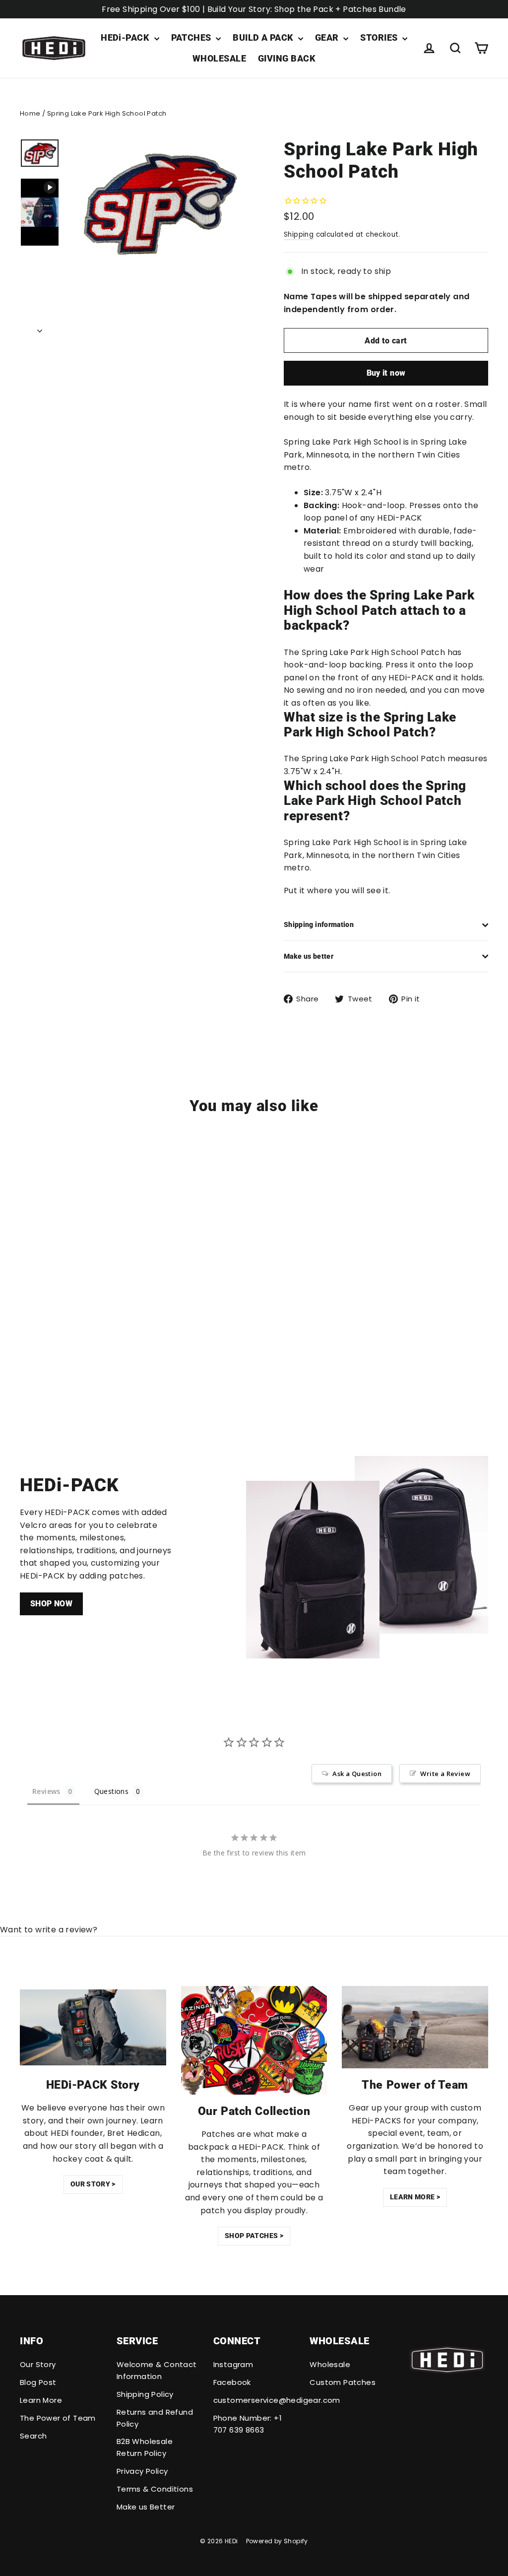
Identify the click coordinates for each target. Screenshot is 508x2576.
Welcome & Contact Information (157, 2370)
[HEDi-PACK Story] (93, 2027)
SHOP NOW (51, 1604)
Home (30, 113)
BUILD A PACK (264, 37)
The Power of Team (58, 2418)
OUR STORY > (93, 2184)
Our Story (38, 2364)
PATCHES (192, 37)
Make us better (309, 956)
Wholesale (330, 2364)
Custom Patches (343, 2382)
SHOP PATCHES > (254, 2236)
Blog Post (38, 2382)
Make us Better (146, 2507)
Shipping (299, 234)
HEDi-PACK (126, 37)
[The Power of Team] (415, 2027)
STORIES (380, 37)
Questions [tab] (112, 1791)
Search (33, 2436)
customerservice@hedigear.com (254, 2400)
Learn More (41, 2400)
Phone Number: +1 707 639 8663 (248, 2424)
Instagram (233, 2364)
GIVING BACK (287, 58)
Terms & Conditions (155, 2489)
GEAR (328, 37)
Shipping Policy (145, 2394)
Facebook (232, 2382)
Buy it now (386, 373)
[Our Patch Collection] (254, 2040)
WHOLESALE (219, 58)
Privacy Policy (142, 2471)
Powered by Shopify (277, 2541)
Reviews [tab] (46, 1791)
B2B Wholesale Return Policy (145, 2447)
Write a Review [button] (445, 1774)
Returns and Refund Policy (155, 2418)
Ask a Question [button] (357, 1774)
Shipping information (319, 925)
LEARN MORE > (415, 2197)
